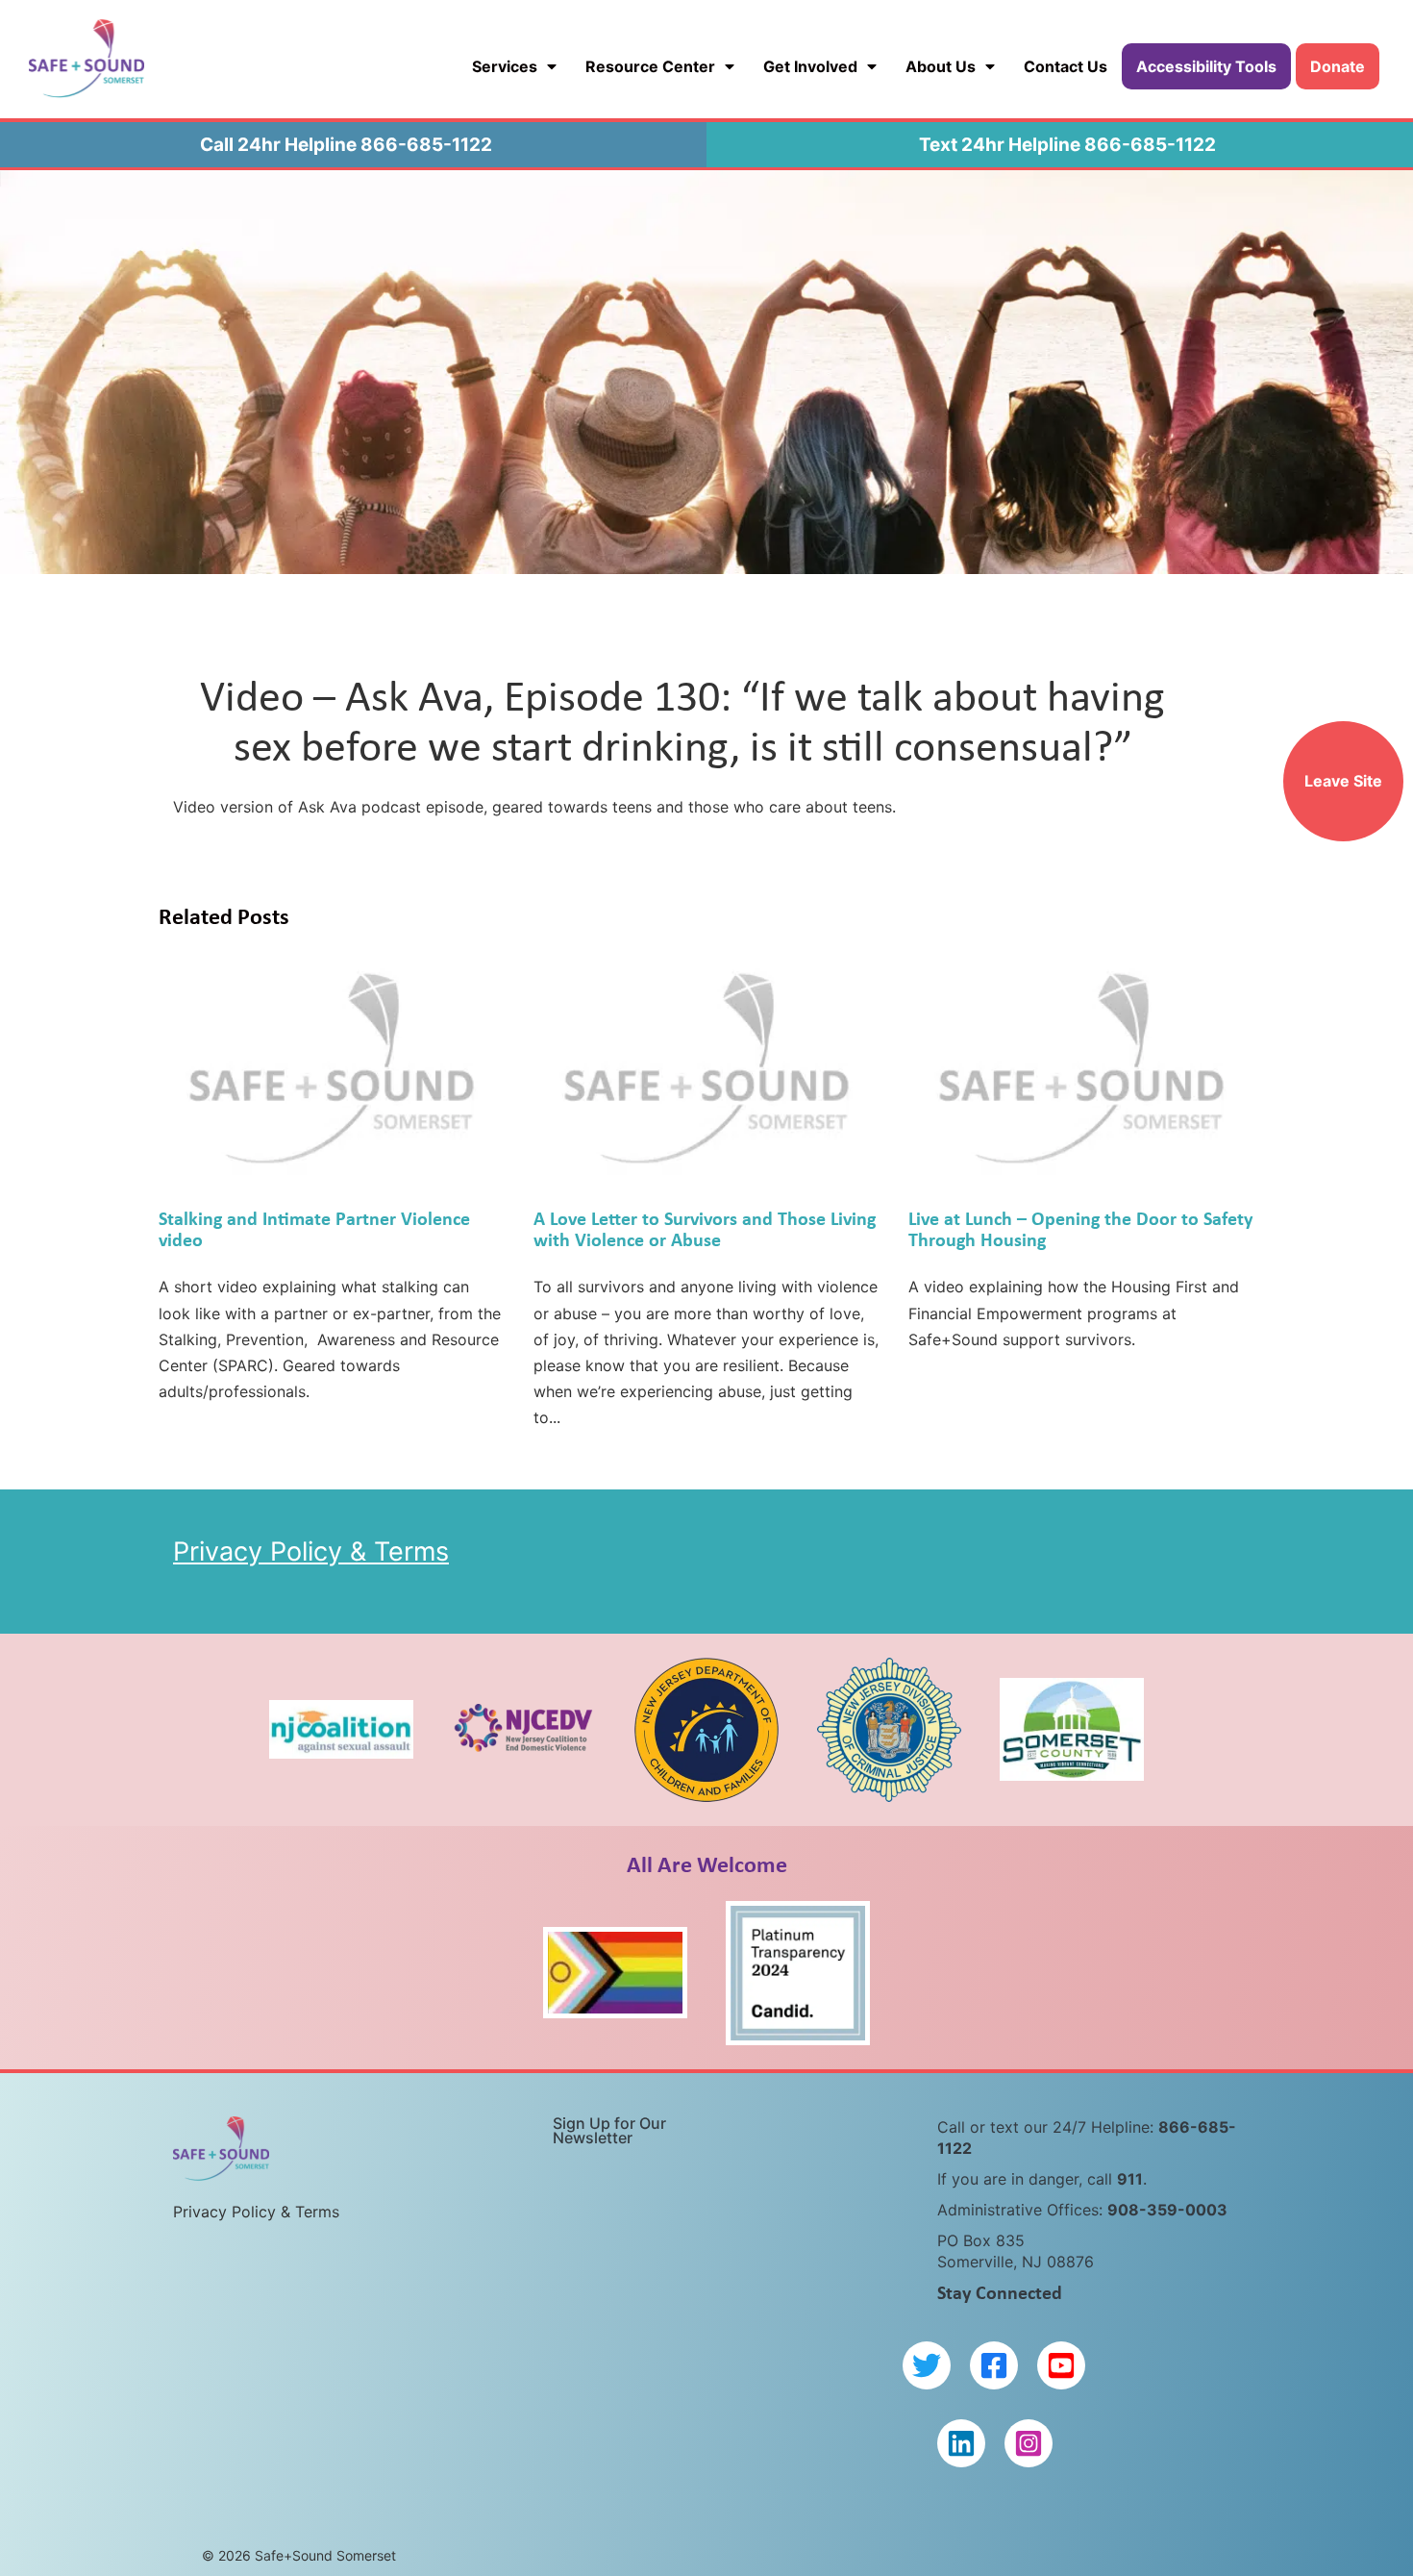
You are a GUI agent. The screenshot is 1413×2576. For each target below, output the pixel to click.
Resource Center (650, 66)
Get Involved (810, 66)
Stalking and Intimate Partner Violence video (314, 1228)
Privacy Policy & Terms (311, 1551)
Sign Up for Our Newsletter (609, 2130)
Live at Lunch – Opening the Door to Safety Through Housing (1080, 1228)
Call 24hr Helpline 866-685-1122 (346, 145)
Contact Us (1066, 66)
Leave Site (1343, 781)
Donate (1338, 66)
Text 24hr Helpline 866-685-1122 (1067, 145)
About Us (941, 66)
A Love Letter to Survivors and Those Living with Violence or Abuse (705, 1228)
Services (505, 66)
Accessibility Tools (1206, 66)
